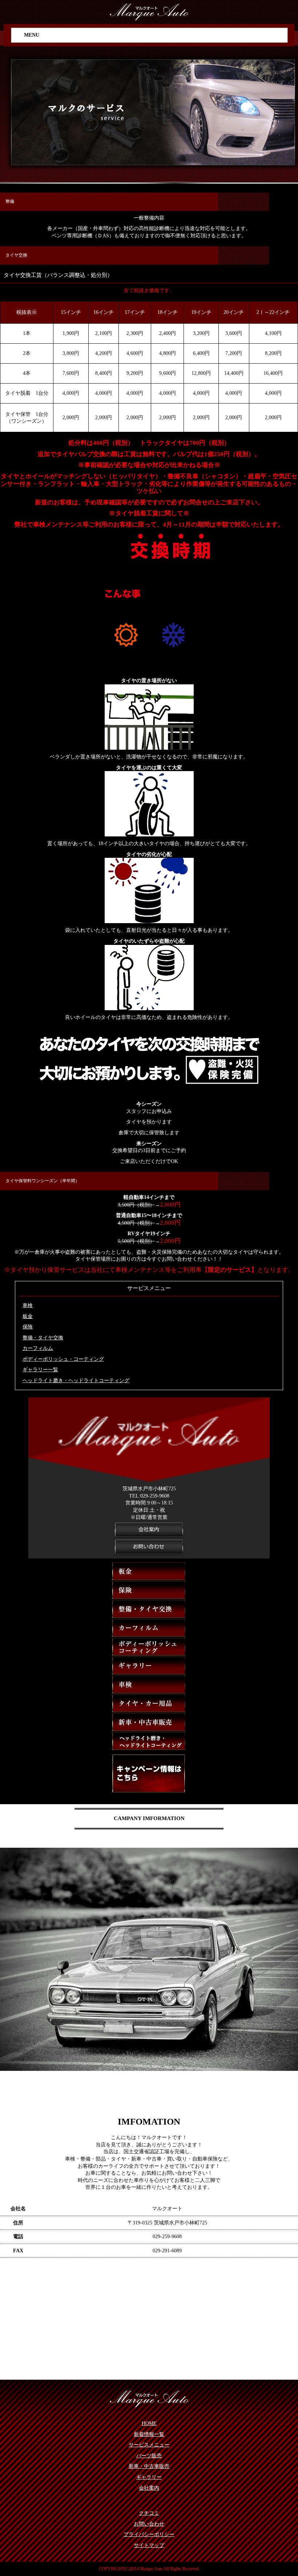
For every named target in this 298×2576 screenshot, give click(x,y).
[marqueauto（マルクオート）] (149, 11)
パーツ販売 (149, 2456)
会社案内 (149, 2488)
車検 (28, 1305)
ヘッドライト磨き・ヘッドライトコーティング (76, 1381)
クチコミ (149, 2513)
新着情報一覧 (149, 2434)
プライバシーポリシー (149, 2534)
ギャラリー (149, 2477)
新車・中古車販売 (149, 2466)
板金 (28, 1316)
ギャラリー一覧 (40, 1370)
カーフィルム (38, 1348)
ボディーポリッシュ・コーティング (63, 1359)
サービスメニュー (149, 2445)
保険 (28, 1327)
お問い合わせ (149, 2524)
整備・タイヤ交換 (43, 1338)
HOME (149, 2423)
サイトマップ (149, 2545)
